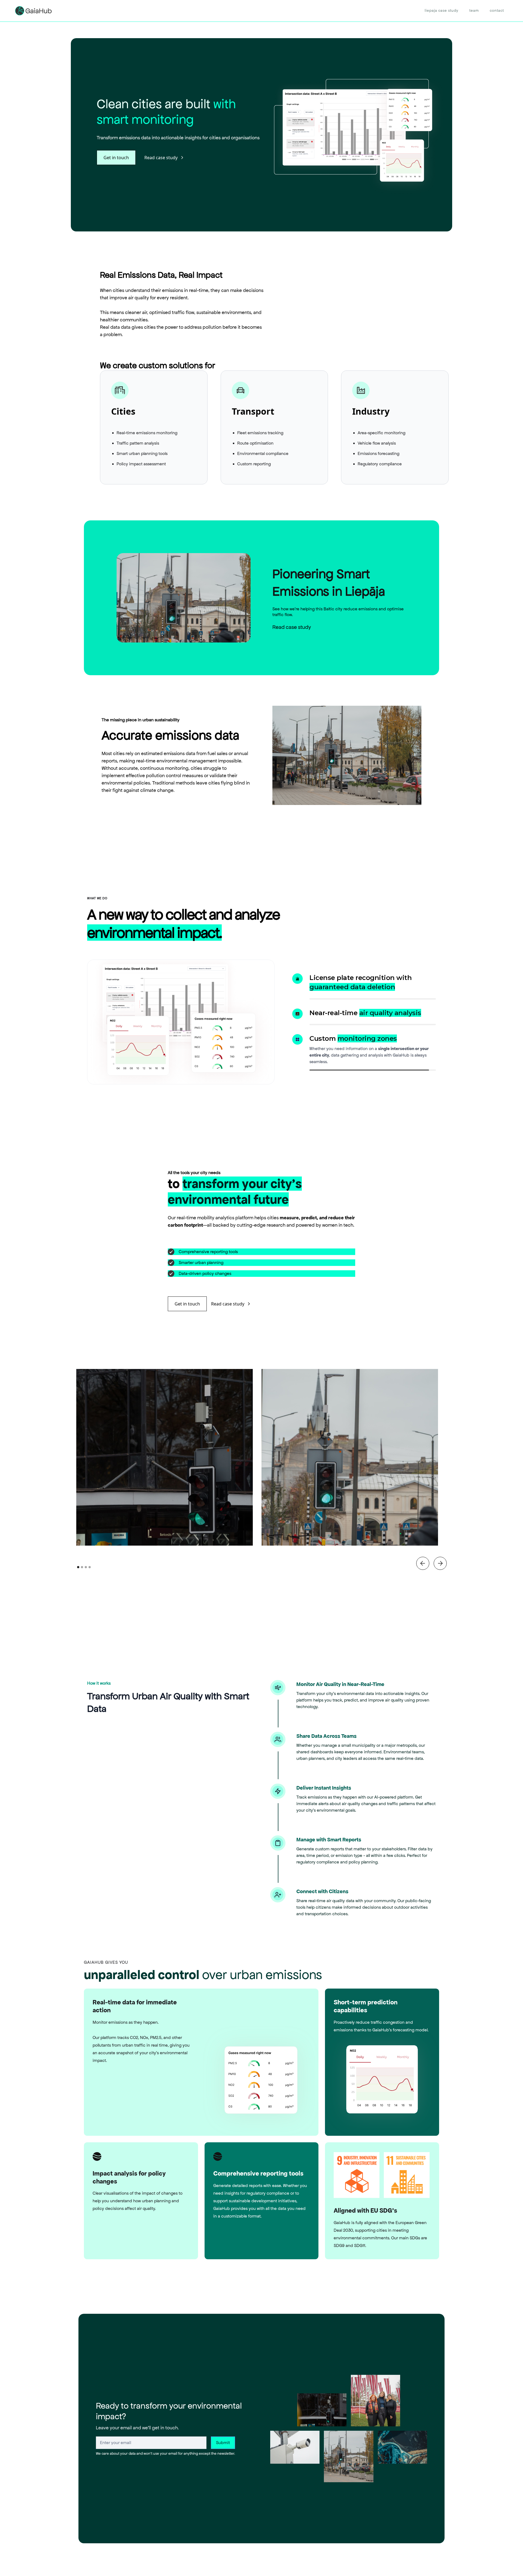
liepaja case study (442, 10)
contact (497, 10)
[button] (423, 1535)
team (474, 10)
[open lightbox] (165, 1429)
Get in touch (116, 158)
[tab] (327, 982)
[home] (34, 11)
